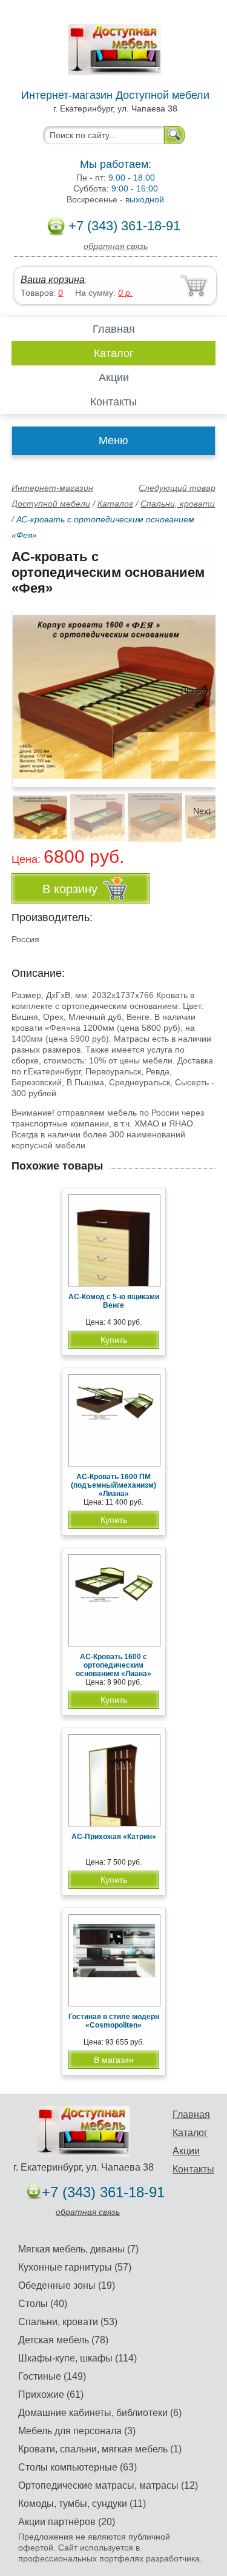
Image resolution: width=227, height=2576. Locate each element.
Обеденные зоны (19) (67, 2285)
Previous (34, 811)
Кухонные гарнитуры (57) (75, 2267)
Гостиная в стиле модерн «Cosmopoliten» (114, 2021)
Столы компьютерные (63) (77, 2467)
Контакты (113, 402)
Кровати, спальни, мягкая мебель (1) (100, 2449)
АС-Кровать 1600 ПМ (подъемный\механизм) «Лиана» (113, 1485)
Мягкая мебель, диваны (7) (78, 2249)
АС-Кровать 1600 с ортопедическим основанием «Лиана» (113, 1665)
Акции (114, 378)
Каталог (114, 353)
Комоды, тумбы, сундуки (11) (82, 2504)
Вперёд (196, 690)
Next (202, 811)
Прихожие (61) (51, 2395)
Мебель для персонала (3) (77, 2431)
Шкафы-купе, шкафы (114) (77, 2358)
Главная (114, 329)
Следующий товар (177, 488)
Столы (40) (43, 2304)
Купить (114, 1340)
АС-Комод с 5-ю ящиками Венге (114, 1301)
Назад (31, 690)
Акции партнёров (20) (67, 2522)
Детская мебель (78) (63, 2340)
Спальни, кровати (178, 504)
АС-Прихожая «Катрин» (114, 1837)
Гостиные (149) (52, 2376)
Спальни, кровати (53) (68, 2322)
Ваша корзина (53, 280)
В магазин (114, 2060)
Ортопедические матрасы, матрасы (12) (108, 2485)
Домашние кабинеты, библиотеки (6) (100, 2413)
